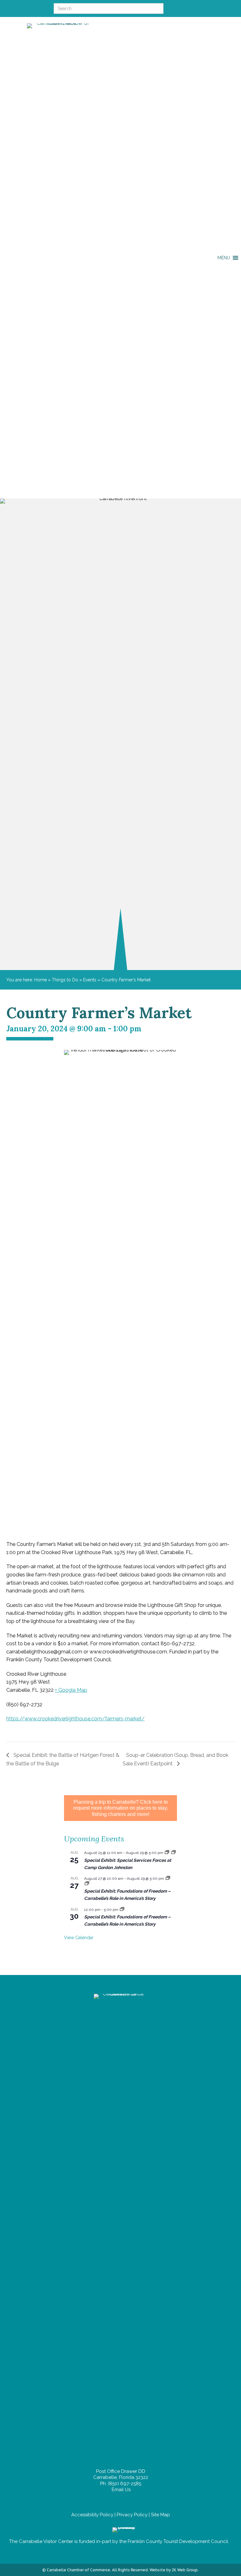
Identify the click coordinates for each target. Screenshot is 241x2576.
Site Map (161, 2515)
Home (40, 980)
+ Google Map (71, 1690)
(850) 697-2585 (125, 2484)
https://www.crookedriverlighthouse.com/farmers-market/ (75, 1719)
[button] (224, 258)
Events (90, 980)
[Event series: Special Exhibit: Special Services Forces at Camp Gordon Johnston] (167, 1853)
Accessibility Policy (92, 2515)
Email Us (120, 2490)
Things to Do (65, 980)
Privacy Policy (132, 2515)
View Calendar (79, 1938)
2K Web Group (185, 2570)
